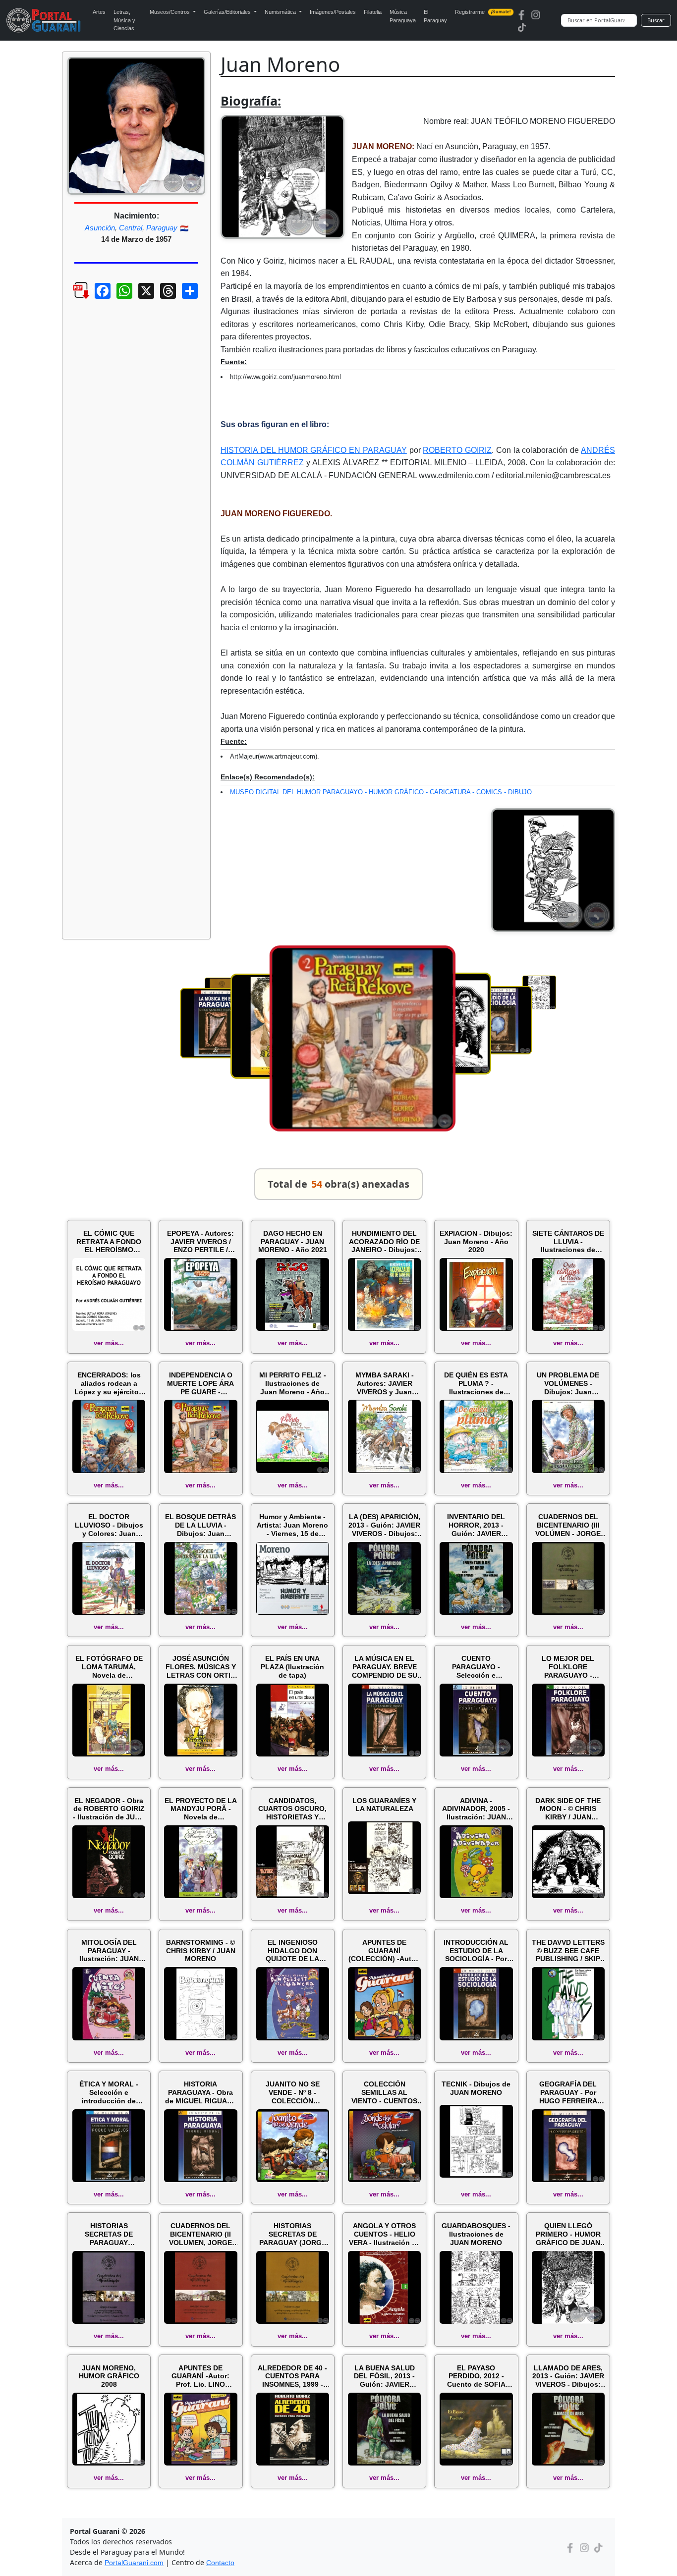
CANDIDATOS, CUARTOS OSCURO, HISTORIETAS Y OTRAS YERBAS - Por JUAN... (292, 1809)
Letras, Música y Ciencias (124, 20)
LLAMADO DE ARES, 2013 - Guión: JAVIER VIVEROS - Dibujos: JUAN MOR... (568, 2376)
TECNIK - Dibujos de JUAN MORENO (476, 2088)
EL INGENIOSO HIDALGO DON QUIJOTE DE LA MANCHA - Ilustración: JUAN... (292, 1951)
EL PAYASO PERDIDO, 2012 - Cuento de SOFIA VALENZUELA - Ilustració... (476, 2376)
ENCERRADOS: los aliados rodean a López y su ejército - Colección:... (109, 1383)
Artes (99, 12)
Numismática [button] (281, 12)
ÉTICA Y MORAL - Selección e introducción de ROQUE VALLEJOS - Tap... (109, 2092)
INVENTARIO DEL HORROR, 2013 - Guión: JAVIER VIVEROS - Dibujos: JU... (476, 1525)
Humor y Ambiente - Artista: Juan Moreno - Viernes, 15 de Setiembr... (292, 1525)
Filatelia (373, 12)
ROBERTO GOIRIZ (457, 450)
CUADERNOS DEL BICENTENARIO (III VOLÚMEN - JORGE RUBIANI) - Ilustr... (568, 1525)
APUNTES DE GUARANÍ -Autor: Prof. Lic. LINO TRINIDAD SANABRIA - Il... (201, 2376)
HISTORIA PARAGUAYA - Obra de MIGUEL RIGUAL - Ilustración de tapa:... (200, 2092)
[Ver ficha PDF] (72, 298)
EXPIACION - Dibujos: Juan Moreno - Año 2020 (476, 1242)
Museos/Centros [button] (170, 12)
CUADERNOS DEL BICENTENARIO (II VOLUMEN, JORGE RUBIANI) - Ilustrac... (200, 2234)
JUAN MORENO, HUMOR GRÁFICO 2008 (109, 2376)
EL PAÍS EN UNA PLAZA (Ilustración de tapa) (292, 1667)
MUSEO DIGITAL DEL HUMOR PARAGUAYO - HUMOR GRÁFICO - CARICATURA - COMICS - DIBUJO (381, 792)
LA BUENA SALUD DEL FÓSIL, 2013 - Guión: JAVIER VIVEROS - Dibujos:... (385, 2376)
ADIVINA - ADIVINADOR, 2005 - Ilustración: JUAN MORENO (476, 1809)
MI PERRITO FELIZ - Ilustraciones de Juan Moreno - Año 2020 (293, 1383)
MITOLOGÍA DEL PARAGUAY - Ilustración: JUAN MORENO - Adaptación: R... (109, 1951)
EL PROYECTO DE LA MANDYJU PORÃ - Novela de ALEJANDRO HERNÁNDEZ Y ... (201, 1809)
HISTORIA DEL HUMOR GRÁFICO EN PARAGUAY (314, 450)
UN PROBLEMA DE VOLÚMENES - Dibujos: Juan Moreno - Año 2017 (568, 1383)
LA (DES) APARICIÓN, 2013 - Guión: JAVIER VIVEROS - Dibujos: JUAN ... (384, 1525)
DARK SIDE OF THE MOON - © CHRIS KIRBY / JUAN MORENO (568, 1809)
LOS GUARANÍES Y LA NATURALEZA (384, 1805)
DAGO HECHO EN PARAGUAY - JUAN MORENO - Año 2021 (293, 1242)
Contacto (220, 2563)
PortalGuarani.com (134, 2563)
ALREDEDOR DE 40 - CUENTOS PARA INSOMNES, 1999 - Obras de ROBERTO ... (292, 2376)
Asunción (100, 228)
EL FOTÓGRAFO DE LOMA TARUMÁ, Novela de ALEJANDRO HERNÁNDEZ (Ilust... (109, 1667)
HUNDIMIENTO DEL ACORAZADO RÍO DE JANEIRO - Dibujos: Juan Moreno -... (384, 1242)
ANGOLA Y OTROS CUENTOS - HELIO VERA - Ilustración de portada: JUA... (385, 2234)
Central (131, 228)
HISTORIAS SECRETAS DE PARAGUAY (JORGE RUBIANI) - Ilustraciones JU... (293, 2234)
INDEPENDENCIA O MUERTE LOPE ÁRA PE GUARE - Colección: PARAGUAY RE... (200, 1383)
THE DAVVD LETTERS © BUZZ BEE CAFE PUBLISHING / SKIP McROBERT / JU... (568, 1951)
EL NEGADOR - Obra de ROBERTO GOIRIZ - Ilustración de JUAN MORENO (109, 1809)
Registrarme (483, 12)
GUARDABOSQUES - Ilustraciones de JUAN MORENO (476, 2234)
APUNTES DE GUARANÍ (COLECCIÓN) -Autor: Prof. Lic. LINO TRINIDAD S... (385, 1951)
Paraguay (162, 228)
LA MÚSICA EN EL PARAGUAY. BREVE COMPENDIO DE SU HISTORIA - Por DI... (385, 1667)
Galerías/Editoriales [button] (228, 12)
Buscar (656, 20)
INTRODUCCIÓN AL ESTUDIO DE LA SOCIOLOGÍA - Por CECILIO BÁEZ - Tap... (476, 1951)
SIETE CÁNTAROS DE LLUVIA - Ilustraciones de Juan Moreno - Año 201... (568, 1242)
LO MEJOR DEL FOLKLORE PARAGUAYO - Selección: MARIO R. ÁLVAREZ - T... (568, 1667)
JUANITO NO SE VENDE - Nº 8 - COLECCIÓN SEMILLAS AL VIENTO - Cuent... (292, 2092)
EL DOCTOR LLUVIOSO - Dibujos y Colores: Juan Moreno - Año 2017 (109, 1525)
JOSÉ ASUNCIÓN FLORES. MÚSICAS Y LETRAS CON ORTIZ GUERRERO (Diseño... (201, 1667)
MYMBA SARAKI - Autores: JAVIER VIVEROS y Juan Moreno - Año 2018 (385, 1383)
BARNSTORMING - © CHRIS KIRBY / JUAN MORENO (201, 1951)
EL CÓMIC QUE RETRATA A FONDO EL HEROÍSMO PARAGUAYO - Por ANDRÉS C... (109, 1242)
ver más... (109, 1343)
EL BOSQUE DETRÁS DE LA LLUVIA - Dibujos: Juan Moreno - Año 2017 (200, 1525)
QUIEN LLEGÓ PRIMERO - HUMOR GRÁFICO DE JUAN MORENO (568, 2234)
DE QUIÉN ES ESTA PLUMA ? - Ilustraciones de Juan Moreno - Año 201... (476, 1383)
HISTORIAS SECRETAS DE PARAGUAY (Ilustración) (109, 2234)
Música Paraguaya (403, 16)
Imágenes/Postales (333, 12)
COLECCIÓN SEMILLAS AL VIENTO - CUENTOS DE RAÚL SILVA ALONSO (384, 2092)
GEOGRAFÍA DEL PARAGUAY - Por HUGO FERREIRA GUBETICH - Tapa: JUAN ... (568, 2092)
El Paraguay (435, 16)
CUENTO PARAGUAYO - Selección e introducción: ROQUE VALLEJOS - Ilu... (476, 1667)
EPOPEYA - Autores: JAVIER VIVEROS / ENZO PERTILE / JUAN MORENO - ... (200, 1242)
